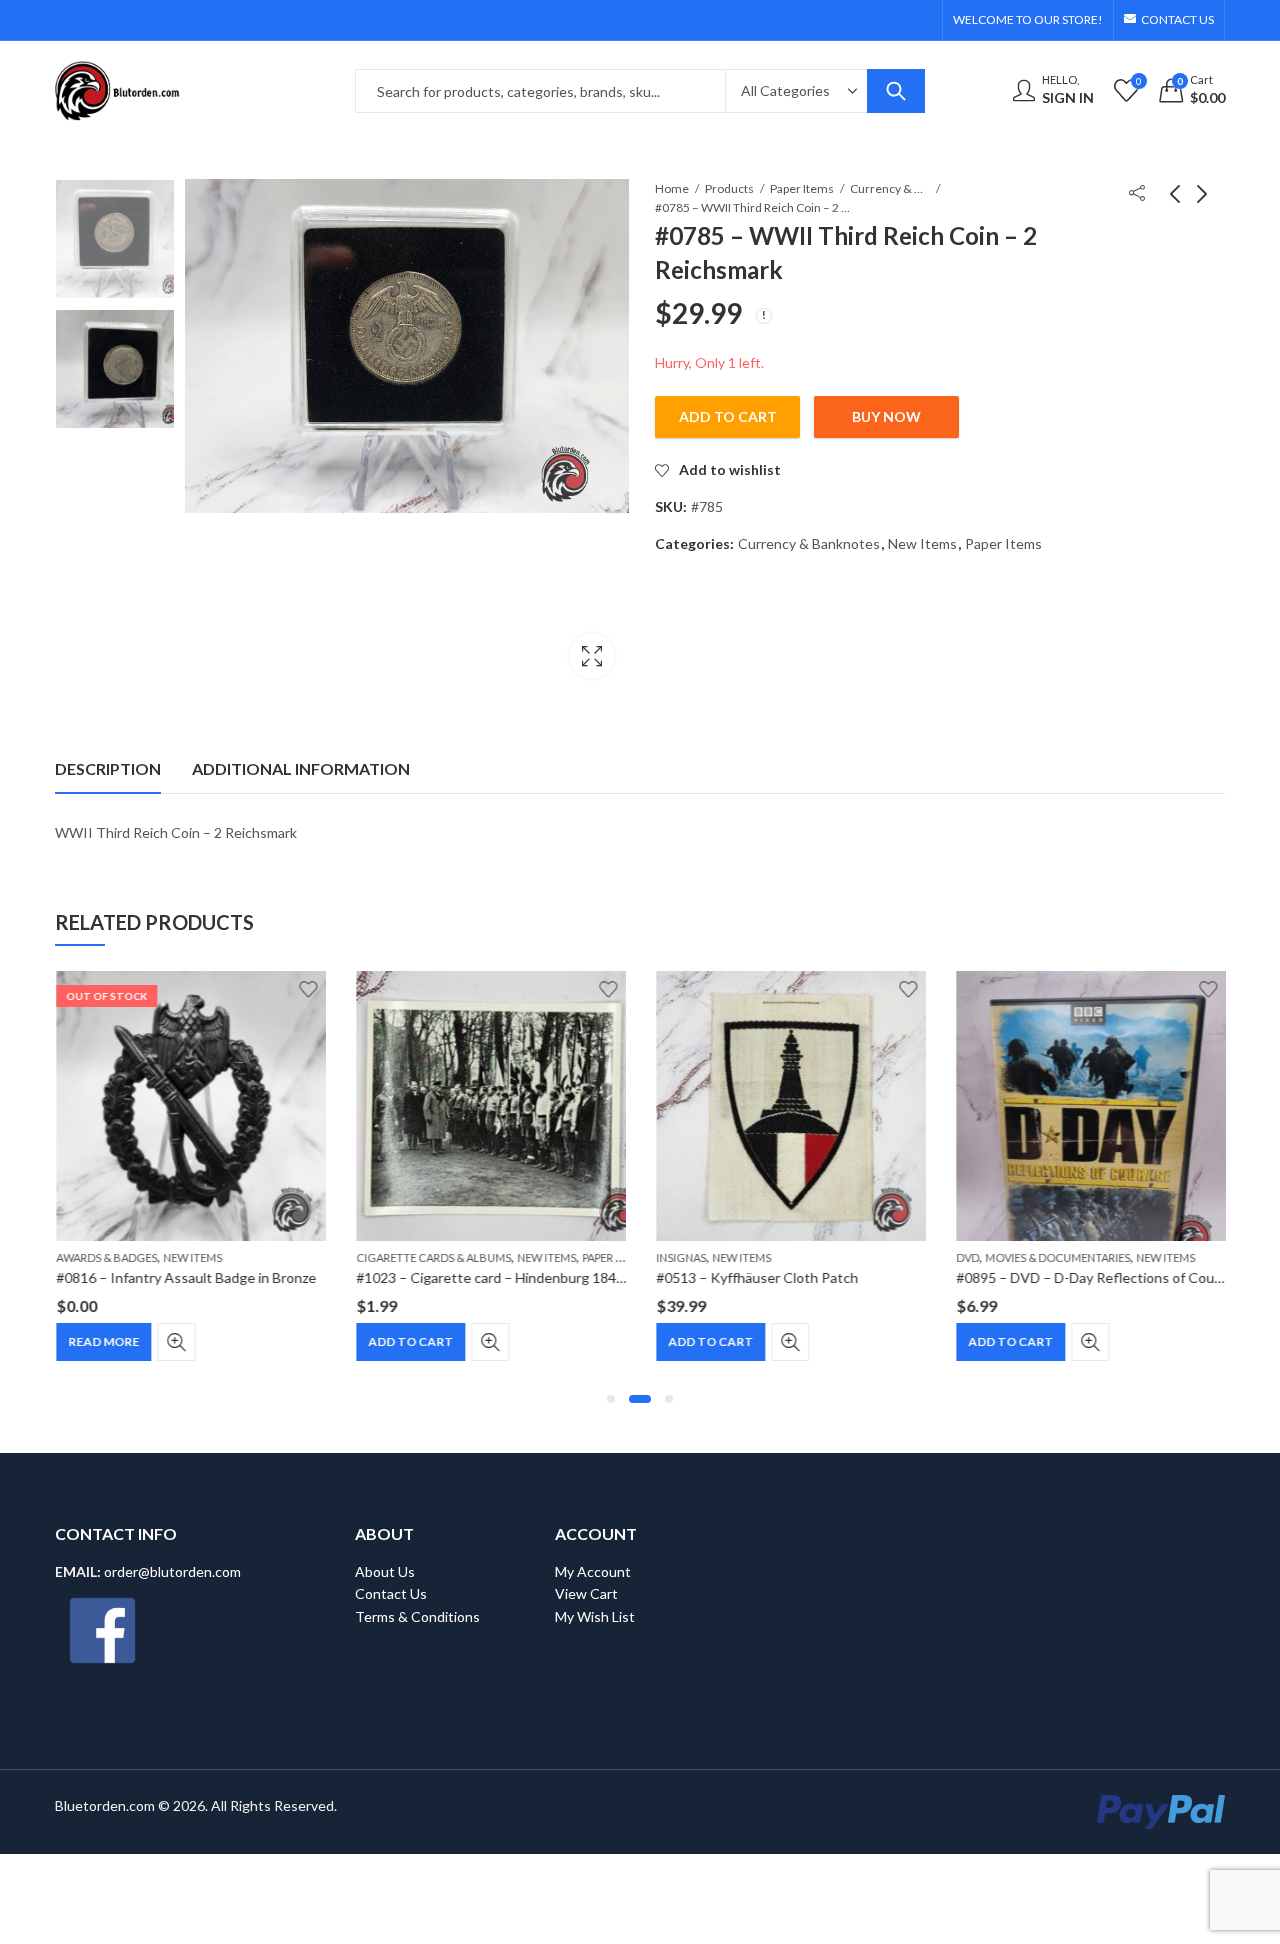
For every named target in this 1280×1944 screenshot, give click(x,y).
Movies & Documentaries (1056, 1257)
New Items (922, 543)
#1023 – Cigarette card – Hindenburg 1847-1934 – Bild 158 (539, 1277)
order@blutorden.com (172, 1571)
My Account (593, 1571)
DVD (966, 1257)
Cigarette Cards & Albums (432, 1257)
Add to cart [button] (409, 1341)
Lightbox (592, 656)
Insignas (680, 1257)
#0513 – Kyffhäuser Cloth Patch (756, 1277)
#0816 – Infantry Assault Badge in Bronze (185, 1277)
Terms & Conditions (417, 1616)
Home (672, 188)
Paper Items (802, 188)
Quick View (175, 1342)
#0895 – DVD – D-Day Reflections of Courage (1098, 1277)
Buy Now (886, 416)
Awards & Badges (105, 1257)
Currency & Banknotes (890, 188)
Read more (102, 1341)
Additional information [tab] (301, 768)
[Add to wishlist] (307, 989)
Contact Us (391, 1593)
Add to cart (728, 416)
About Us (385, 1571)
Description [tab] (108, 768)
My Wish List (595, 1616)
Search (896, 91)
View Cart (586, 1593)
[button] (611, 1399)
